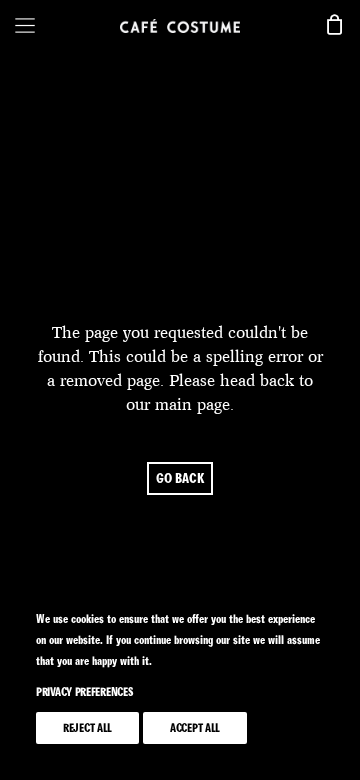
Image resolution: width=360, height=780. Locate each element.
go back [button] (180, 478)
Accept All (195, 728)
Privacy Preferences (84, 692)
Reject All (87, 728)
